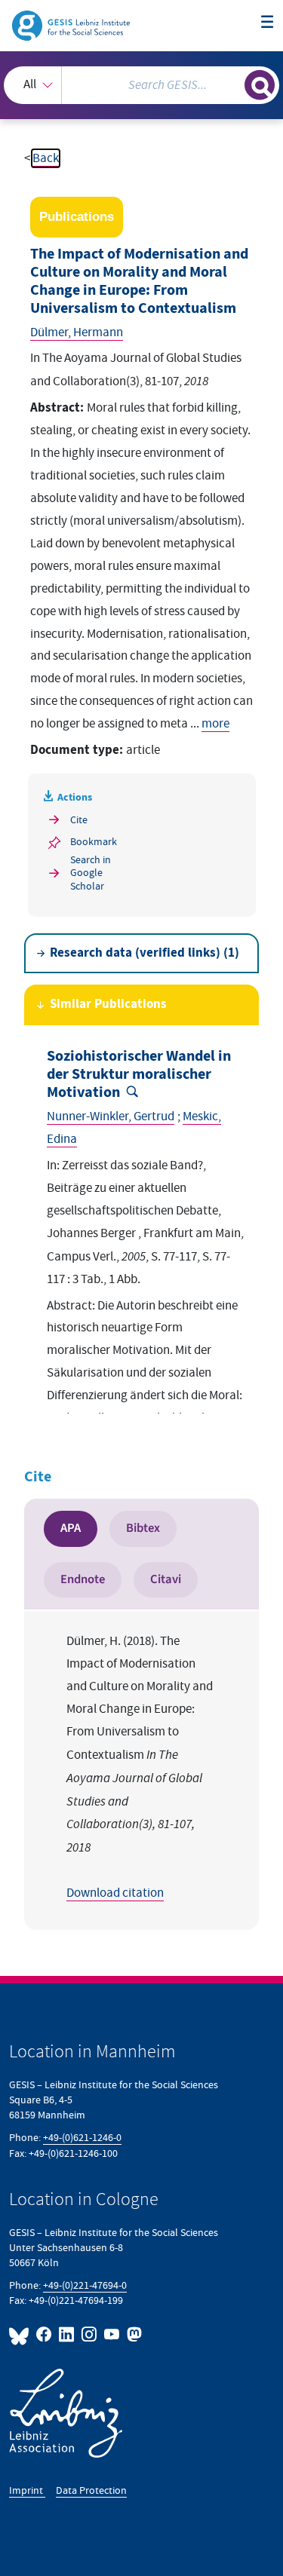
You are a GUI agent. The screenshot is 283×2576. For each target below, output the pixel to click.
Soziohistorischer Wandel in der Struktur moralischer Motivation (139, 1075)
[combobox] (141, 85)
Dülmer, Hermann (77, 332)
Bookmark (94, 842)
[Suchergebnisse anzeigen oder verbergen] (260, 85)
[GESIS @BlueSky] (21, 2334)
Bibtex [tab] (143, 1528)
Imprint (27, 2490)
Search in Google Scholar (91, 873)
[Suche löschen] (233, 83)
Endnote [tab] (83, 1579)
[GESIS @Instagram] (90, 2334)
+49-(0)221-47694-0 (85, 2285)
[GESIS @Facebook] (45, 2334)
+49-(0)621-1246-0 (82, 2138)
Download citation (115, 1893)
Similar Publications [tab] (108, 1005)
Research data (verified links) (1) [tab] (145, 953)
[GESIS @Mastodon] (133, 2334)
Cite (79, 820)
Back (46, 158)
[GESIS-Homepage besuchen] (72, 25)
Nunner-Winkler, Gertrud (111, 1116)
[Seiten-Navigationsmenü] (268, 23)
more (215, 724)
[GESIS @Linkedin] (67, 2334)
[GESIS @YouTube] (112, 2334)
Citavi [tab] (166, 1579)
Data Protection (91, 2490)
